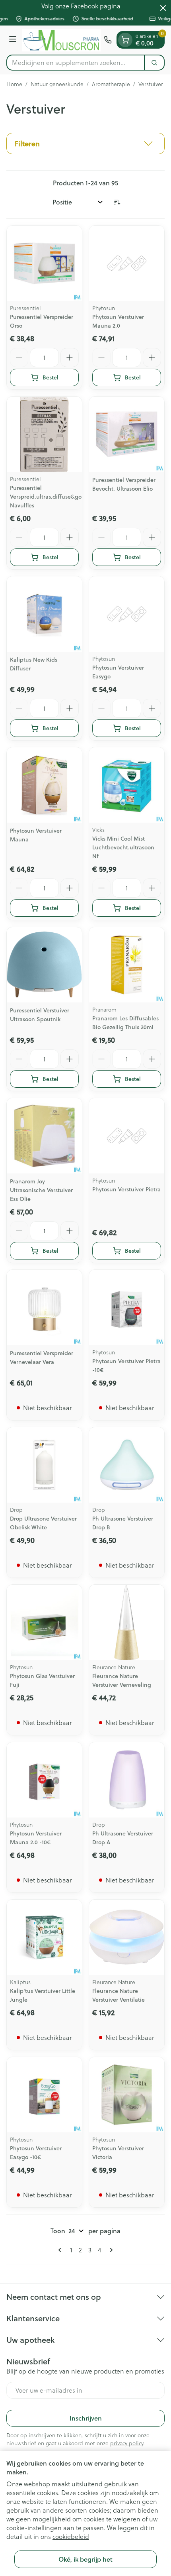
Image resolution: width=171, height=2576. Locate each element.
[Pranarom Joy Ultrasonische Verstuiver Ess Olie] (44, 1136)
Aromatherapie (111, 84)
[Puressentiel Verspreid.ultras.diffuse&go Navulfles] (44, 434)
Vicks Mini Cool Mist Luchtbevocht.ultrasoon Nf (123, 847)
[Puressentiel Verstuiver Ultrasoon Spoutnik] (44, 965)
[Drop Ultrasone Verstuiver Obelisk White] (44, 1465)
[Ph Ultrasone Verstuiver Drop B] (127, 1465)
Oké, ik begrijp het (85, 2559)
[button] (85, 143)
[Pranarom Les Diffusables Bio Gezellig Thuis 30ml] (127, 965)
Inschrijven (86, 2418)
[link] (61, 2250)
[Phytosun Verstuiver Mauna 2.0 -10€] (44, 1780)
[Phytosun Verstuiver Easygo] (127, 614)
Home (14, 84)
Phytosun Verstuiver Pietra (126, 1189)
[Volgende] (110, 2250)
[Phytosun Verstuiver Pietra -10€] (127, 1308)
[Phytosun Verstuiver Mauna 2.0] (127, 263)
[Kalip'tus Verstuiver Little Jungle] (44, 1937)
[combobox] (76, 63)
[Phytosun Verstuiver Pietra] (127, 1136)
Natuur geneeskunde (57, 84)
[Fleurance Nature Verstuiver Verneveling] (127, 1622)
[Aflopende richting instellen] (117, 202)
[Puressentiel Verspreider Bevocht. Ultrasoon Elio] (127, 434)
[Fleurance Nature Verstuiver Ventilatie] (127, 1937)
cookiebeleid (71, 2537)
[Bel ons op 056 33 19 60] (108, 40)
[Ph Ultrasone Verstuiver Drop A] (127, 1780)
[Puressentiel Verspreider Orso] (44, 263)
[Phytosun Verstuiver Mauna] (44, 785)
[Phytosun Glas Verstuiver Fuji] (44, 1622)
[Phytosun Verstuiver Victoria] (127, 2095)
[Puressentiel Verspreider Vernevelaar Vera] (44, 1308)
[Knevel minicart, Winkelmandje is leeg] (125, 40)
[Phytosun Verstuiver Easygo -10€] (44, 2095)
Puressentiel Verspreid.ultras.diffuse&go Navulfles (46, 497)
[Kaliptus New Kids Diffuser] (44, 614)
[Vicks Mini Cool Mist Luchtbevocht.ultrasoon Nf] (127, 785)
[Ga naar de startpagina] (61, 40)
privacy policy (127, 2443)
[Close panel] (163, 8)
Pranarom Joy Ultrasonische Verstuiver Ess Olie (41, 1190)
